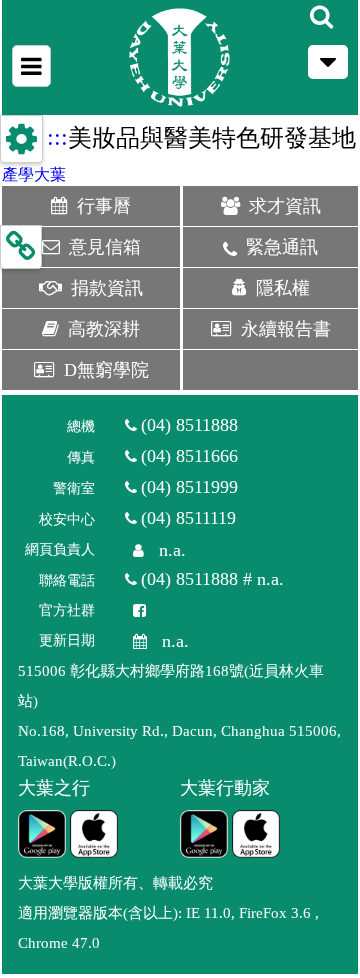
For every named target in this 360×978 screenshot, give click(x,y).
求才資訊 (285, 206)
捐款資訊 (107, 288)
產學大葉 (34, 174)
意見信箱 (105, 247)
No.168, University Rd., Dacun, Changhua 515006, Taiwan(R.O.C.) (179, 746)
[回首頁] (180, 57)
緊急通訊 (282, 247)
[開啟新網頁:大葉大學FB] (133, 611)
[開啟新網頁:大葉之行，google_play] (42, 834)
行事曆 (113, 206)
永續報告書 (286, 329)
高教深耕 (104, 329)
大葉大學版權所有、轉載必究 (115, 883)
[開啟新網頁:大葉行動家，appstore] (256, 834)
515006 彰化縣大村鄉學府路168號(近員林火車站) (171, 686)
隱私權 (283, 288)
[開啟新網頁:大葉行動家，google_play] (204, 834)
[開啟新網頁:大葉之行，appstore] (94, 834)
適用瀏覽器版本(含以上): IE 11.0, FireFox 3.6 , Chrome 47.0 (168, 928)
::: (57, 137)
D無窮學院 (106, 370)
